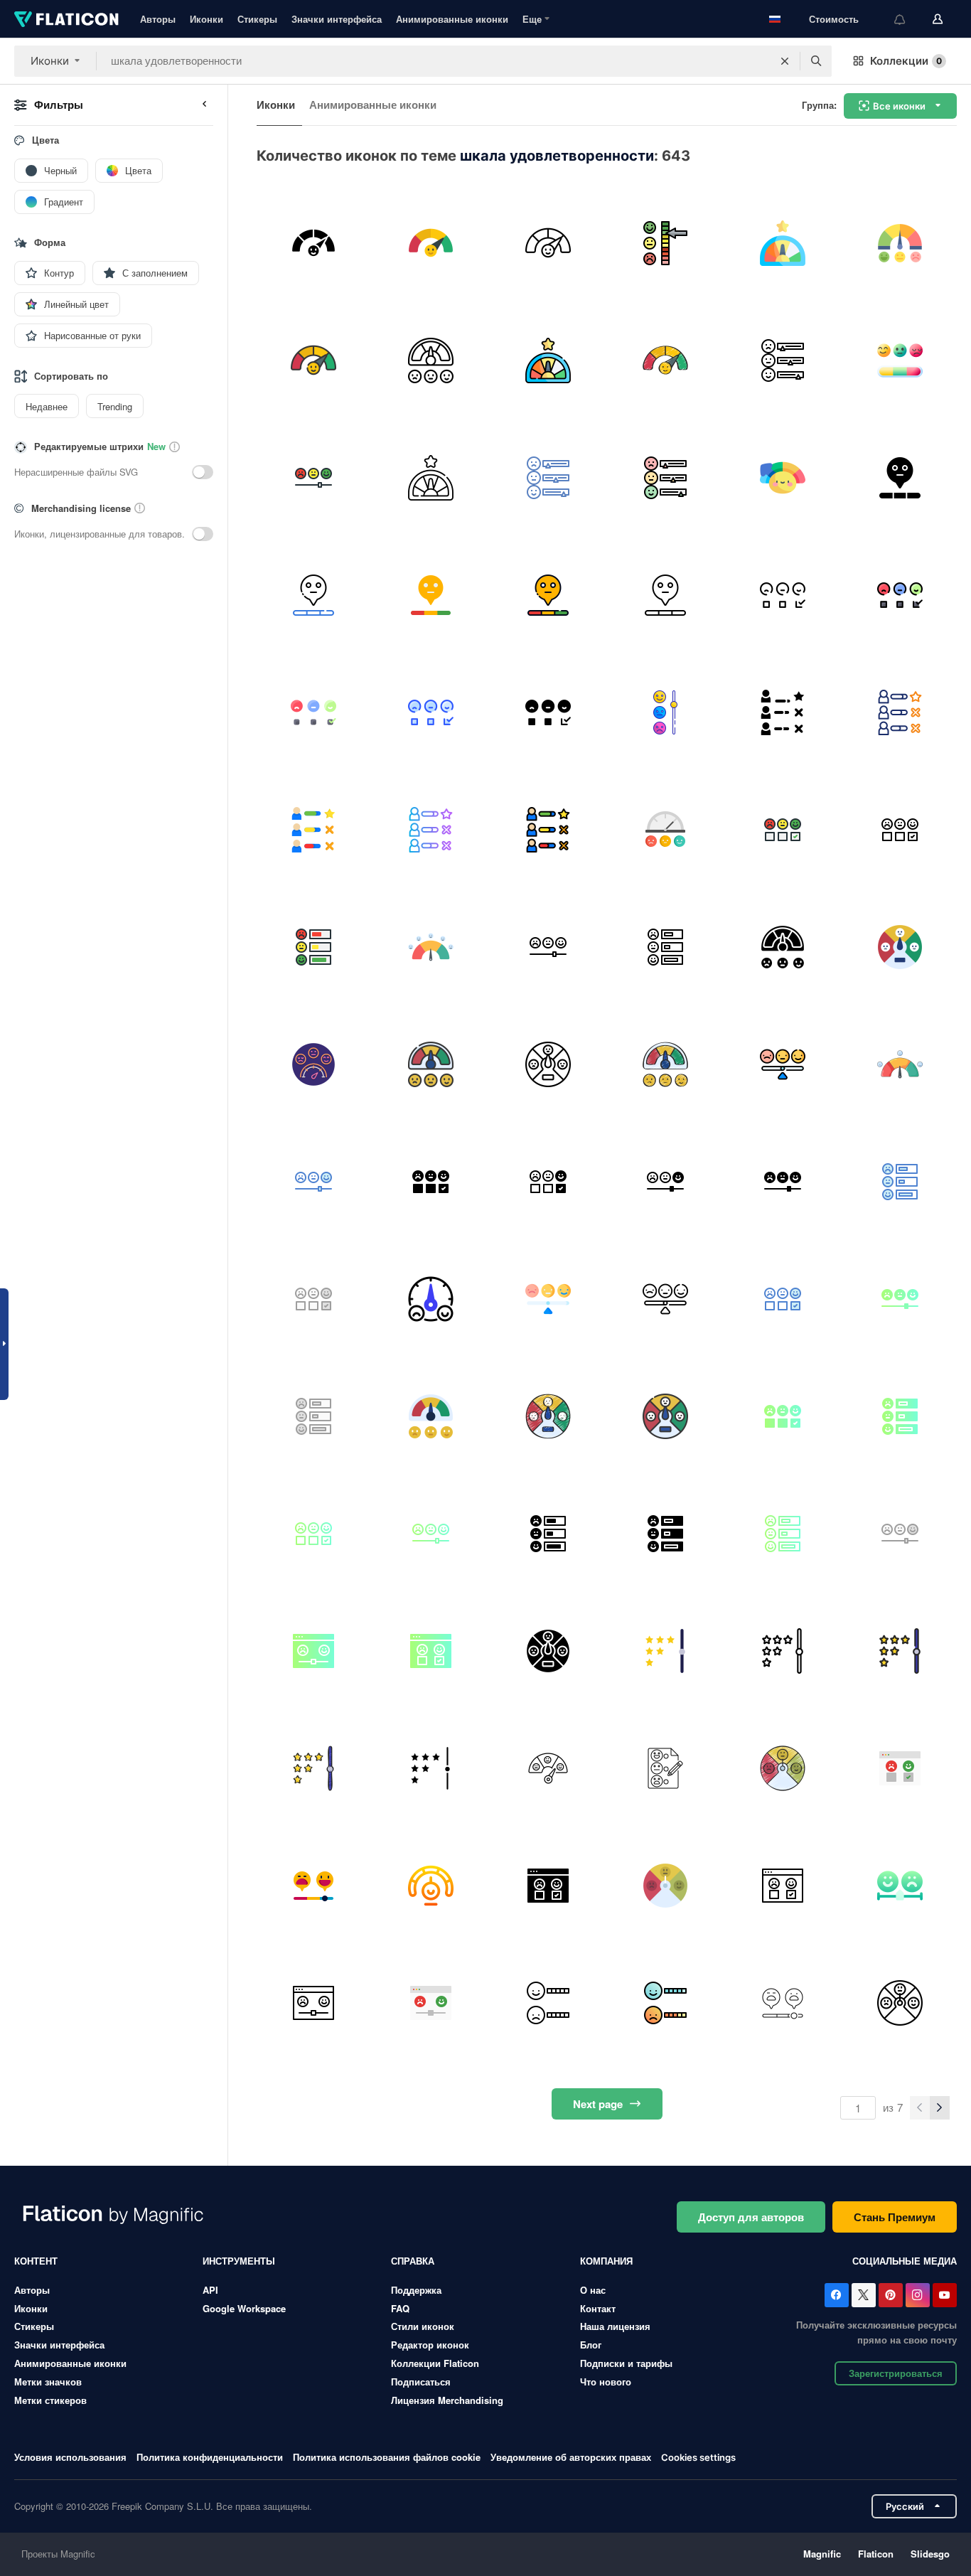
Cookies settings (698, 2458)
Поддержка (416, 2290)
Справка (413, 2261)
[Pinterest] (891, 2295)
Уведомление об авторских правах (571, 2457)
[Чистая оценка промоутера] (783, 243)
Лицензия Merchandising (447, 2400)
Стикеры (257, 19)
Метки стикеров (50, 2400)
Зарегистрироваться (896, 2373)
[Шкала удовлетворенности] (313, 243)
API (210, 2290)
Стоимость (834, 19)
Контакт (598, 2308)
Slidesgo (930, 2554)
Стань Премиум (895, 2217)
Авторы (158, 19)
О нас (593, 2290)
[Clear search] (785, 61)
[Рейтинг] (900, 243)
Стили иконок (423, 2326)
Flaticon (876, 2554)
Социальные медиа (905, 2261)
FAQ (400, 2308)
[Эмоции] (783, 478)
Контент (36, 2261)
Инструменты (239, 2261)
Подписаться (421, 2382)
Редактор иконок (430, 2345)
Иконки (206, 19)
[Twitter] (864, 2295)
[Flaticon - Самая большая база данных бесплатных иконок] (66, 19)
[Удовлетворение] (665, 243)
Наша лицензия (615, 2326)
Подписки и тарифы (626, 2363)
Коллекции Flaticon (435, 2363)
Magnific (822, 2554)
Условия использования (70, 2457)
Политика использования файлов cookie (387, 2457)
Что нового (606, 2382)
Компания (606, 2261)
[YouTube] (945, 2295)
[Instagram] (918, 2295)
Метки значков (48, 2382)
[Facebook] (837, 2295)
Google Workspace (244, 2308)
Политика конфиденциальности (210, 2457)
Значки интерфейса (337, 19)
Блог (591, 2345)
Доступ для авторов (751, 2217)
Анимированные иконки (452, 19)
